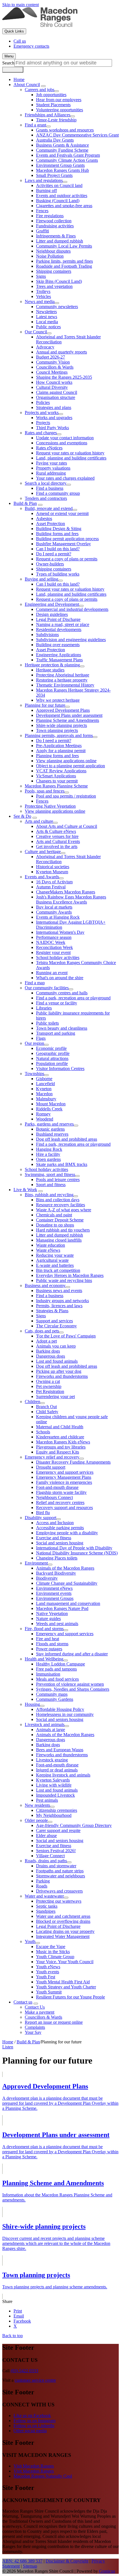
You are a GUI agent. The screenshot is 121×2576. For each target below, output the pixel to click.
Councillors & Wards (55, 367)
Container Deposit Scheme (60, 1220)
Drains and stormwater (56, 1866)
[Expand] (43, 86)
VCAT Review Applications (61, 771)
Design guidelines (52, 614)
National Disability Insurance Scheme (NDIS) (77, 1553)
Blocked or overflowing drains (63, 1921)
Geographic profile (53, 1053)
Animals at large (51, 1730)
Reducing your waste (55, 1255)
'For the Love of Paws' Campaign (66, 1336)
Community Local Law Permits (64, 246)
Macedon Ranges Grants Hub (62, 170)
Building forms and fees (57, 534)
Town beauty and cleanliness (62, 1028)
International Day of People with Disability (74, 1548)
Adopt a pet (46, 1341)
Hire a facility (48, 1154)
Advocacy (45, 347)
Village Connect (50, 1856)
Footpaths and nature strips (60, 1871)
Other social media (30, 2431)
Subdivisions (47, 635)
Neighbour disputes (53, 251)
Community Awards (54, 912)
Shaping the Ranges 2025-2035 (64, 377)
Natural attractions (52, 1058)
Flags (41, 1038)
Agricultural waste (52, 1260)
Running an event (52, 973)
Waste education (51, 1245)
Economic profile (51, 1048)
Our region (34, 1043)
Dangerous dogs (51, 1356)
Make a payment (40, 2012)
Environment (36, 1563)
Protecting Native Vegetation (50, 806)
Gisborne (44, 1079)
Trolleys (43, 291)
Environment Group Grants (60, 165)
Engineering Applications (59, 655)
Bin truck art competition (58, 1270)
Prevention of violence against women (70, 1684)
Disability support (41, 1518)
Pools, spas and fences (45, 791)
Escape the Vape (51, 1947)
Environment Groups (55, 1598)
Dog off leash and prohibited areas (67, 1139)
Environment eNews (54, 1588)
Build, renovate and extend (49, 508)
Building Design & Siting (59, 529)
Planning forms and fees (57, 756)
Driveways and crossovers (59, 1891)
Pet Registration (50, 1391)
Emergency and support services (65, 1472)
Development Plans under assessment (69, 715)
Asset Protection (51, 524)
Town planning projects (57, 730)
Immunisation (48, 1674)
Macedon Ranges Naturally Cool (43, 2476)
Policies (43, 402)
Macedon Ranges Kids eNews (63, 1442)
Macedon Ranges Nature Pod (62, 1608)
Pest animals (47, 1800)
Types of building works (58, 574)
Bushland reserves (52, 1134)
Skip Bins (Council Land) (59, 281)
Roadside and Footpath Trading (64, 266)
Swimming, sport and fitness (50, 1174)
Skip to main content (21, 5)
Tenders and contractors (46, 498)
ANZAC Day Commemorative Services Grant (77, 135)
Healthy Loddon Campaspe (60, 1664)
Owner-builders (50, 564)
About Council (27, 85)
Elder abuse (46, 1835)
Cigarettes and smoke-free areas (64, 206)
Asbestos (44, 518)
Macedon (44, 1094)
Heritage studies (50, 670)
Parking (43, 1881)
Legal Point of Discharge (58, 619)
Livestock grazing (52, 1760)
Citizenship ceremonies (57, 1810)
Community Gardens (55, 1699)
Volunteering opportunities (60, 110)
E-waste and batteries (55, 1265)
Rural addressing (51, 473)
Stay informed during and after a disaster (72, 1654)
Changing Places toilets (57, 1558)
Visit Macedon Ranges (34, 2466)
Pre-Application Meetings (59, 746)
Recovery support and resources (64, 1508)
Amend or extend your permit (62, 513)
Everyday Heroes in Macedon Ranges (70, 1275)
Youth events (48, 1972)
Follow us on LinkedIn (34, 2426)
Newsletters (46, 312)
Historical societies (53, 867)
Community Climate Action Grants (67, 160)
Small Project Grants (54, 175)
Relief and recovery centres (60, 1502)
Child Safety (47, 1412)
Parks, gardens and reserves (49, 1124)
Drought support (51, 1467)
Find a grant (35, 125)
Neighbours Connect (54, 1497)
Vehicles (43, 296)
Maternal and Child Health (60, 1427)
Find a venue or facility (57, 1003)
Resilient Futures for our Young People (70, 1997)
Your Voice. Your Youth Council (65, 1962)
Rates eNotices (49, 448)
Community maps (52, 1694)
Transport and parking (56, 1033)
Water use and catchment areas (63, 1916)
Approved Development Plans (63, 710)
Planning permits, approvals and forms (59, 735)
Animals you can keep (56, 1346)
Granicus (107, 2571)
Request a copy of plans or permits (67, 559)
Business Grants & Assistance (62, 145)
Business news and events (59, 1291)
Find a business (50, 488)
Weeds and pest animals (57, 1624)
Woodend (45, 1119)
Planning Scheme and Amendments (68, 720)
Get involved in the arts (57, 846)
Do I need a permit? (54, 554)
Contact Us (35, 2007)
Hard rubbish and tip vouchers (63, 1230)
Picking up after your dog (59, 1371)
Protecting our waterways (59, 1901)
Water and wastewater (44, 1896)
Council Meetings (52, 372)
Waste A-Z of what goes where (64, 1210)
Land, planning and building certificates (71, 458)
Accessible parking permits (60, 1528)
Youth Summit (49, 1992)
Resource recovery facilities (60, 1205)
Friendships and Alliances (48, 115)
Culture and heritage (43, 852)
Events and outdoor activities (62, 196)
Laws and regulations (44, 180)
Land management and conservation (68, 1603)
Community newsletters (57, 307)
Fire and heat (48, 1639)
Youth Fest (46, 1977)
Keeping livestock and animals (63, 1775)
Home (8, 2042)
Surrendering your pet (55, 1396)
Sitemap (30, 2566)
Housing (32, 1704)
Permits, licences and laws (59, 1306)
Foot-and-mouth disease (57, 1487)
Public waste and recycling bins (64, 1280)
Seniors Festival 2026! (56, 1851)
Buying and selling (42, 579)
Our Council (36, 332)
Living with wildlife (54, 1785)
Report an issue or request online (54, 2022)
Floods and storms (52, 1644)
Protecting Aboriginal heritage (63, 675)
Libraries (44, 1008)
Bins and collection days (58, 1200)
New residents (37, 1805)
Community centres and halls (62, 993)
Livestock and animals (45, 1724)
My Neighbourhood (54, 1815)
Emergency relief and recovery (52, 1457)
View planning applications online (66, 761)
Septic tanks (47, 1906)
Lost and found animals (57, 1361)
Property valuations (53, 468)
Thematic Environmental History (65, 685)
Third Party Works (52, 428)
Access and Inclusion (55, 1523)
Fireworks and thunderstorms (62, 1376)
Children (33, 1402)
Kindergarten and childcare (60, 1437)
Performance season (54, 937)
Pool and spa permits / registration (66, 796)
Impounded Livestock (55, 1795)
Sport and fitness (51, 1185)
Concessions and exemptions (62, 443)
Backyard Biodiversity (56, 1573)
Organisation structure (56, 397)
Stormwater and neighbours (60, 1876)
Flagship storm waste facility (61, 1492)
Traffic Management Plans (59, 660)
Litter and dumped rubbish (60, 241)
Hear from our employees (59, 100)
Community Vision (53, 362)
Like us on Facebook (32, 2416)
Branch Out (46, 1407)
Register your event (53, 952)
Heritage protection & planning (52, 665)
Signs (41, 276)
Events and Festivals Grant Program (68, 155)
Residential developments (59, 629)
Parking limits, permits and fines (64, 261)
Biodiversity (47, 1578)
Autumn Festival (51, 887)
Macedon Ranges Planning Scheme (56, 786)
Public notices (48, 327)
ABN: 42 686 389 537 (22, 2561)
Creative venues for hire (57, 836)
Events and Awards (42, 877)
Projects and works (42, 413)
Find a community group (58, 493)
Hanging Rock (49, 1149)
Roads (42, 1886)
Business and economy (45, 1285)
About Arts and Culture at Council (67, 826)
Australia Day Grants (55, 140)
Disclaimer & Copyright (67, 2561)
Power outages (49, 1649)
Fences (42, 211)
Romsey (43, 1114)
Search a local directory (46, 483)
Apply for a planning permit (61, 751)
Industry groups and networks (62, 1301)
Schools (43, 1432)
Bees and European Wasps (60, 1750)
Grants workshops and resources (65, 130)
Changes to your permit (57, 781)
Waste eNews (48, 1250)
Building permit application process (67, 539)
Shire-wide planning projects (61, 725)
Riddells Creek (49, 1109)
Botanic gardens (50, 1129)
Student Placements (53, 105)
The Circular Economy (56, 1326)
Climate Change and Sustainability (67, 1583)
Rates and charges (41, 433)
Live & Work (25, 1190)
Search (8, 63)
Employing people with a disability (67, 1533)
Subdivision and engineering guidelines (71, 640)
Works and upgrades (54, 418)
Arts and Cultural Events (58, 841)
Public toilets (47, 1023)
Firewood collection (54, 221)
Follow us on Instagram (34, 2421)
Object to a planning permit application (70, 766)
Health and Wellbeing (44, 1659)
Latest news (47, 317)
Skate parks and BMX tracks (62, 1164)
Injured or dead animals (57, 1770)
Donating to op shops (55, 1225)
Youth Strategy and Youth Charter (66, 1987)
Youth (30, 1941)
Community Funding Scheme (62, 150)
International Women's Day (60, 932)
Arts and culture (39, 821)
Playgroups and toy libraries (61, 1447)
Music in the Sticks (53, 1952)
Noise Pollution (50, 256)
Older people (36, 1820)
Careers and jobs (40, 90)
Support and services (54, 1321)
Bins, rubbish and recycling (49, 1195)
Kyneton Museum (52, 872)
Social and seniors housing (60, 1543)
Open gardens (48, 1159)
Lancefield (45, 1084)
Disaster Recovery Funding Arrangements (73, 1462)
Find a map (35, 983)
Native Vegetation (52, 1613)
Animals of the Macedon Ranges (65, 1568)
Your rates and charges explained (65, 478)
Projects (43, 423)
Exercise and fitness (54, 1538)
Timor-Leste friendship (56, 120)
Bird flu (43, 1513)
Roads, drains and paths (46, 1861)
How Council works (54, 382)
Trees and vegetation (54, 286)
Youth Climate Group (55, 1957)
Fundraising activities (55, 226)
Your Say (33, 2032)
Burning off (46, 190)
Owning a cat (48, 1381)
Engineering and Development (52, 604)
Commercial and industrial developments (72, 609)
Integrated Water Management (63, 1936)
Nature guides (48, 1619)
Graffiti (42, 231)
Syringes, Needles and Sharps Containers (73, 1689)
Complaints (35, 2027)
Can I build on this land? (58, 549)
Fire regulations (50, 216)
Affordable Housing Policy (60, 1709)
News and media (40, 302)
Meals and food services (57, 1679)
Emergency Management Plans (64, 1477)
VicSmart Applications (56, 776)
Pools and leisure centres (58, 1180)
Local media (47, 322)
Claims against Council (57, 392)
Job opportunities (51, 95)
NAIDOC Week (51, 942)
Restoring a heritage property (62, 680)
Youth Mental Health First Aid (63, 1982)
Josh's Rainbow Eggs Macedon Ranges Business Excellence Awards (71, 899)
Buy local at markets (54, 907)
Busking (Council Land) (58, 201)
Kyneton (44, 1089)
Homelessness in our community (65, 1714)
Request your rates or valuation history (70, 453)
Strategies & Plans (52, 1311)
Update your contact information (65, 438)
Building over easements (58, 645)
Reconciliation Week (54, 947)
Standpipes (46, 1911)
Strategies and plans (54, 407)
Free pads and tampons (56, 1669)
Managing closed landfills (59, 1240)
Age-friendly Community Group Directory (74, 1825)
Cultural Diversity (52, 387)
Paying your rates (51, 463)
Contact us (23, 2002)
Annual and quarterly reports (61, 352)
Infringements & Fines (56, 236)
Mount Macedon (51, 1104)
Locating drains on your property (65, 1931)
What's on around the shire (60, 978)
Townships (34, 1074)
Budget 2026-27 (51, 357)
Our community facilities (47, 988)
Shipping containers (54, 271)
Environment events (54, 1593)
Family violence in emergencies (64, 1482)
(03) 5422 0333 (24, 2371)
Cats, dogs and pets (42, 1331)
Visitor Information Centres (60, 1068)
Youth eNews (48, 1967)
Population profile (52, 1063)
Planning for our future (45, 705)
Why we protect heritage (58, 700)
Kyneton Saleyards (53, 1780)
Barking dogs (48, 1351)
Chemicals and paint (54, 1215)
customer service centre (35, 2380)
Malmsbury (46, 1099)
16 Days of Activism (54, 882)
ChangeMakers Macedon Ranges (66, 892)
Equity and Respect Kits (58, 1452)
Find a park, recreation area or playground (73, 998)
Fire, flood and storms (44, 1629)
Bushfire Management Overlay (63, 544)
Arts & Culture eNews (56, 831)
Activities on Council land (59, 185)
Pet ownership (49, 1386)
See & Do (22, 816)
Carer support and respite (58, 1830)
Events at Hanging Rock (58, 917)
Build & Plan (25, 503)
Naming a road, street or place (63, 624)
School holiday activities (58, 957)
